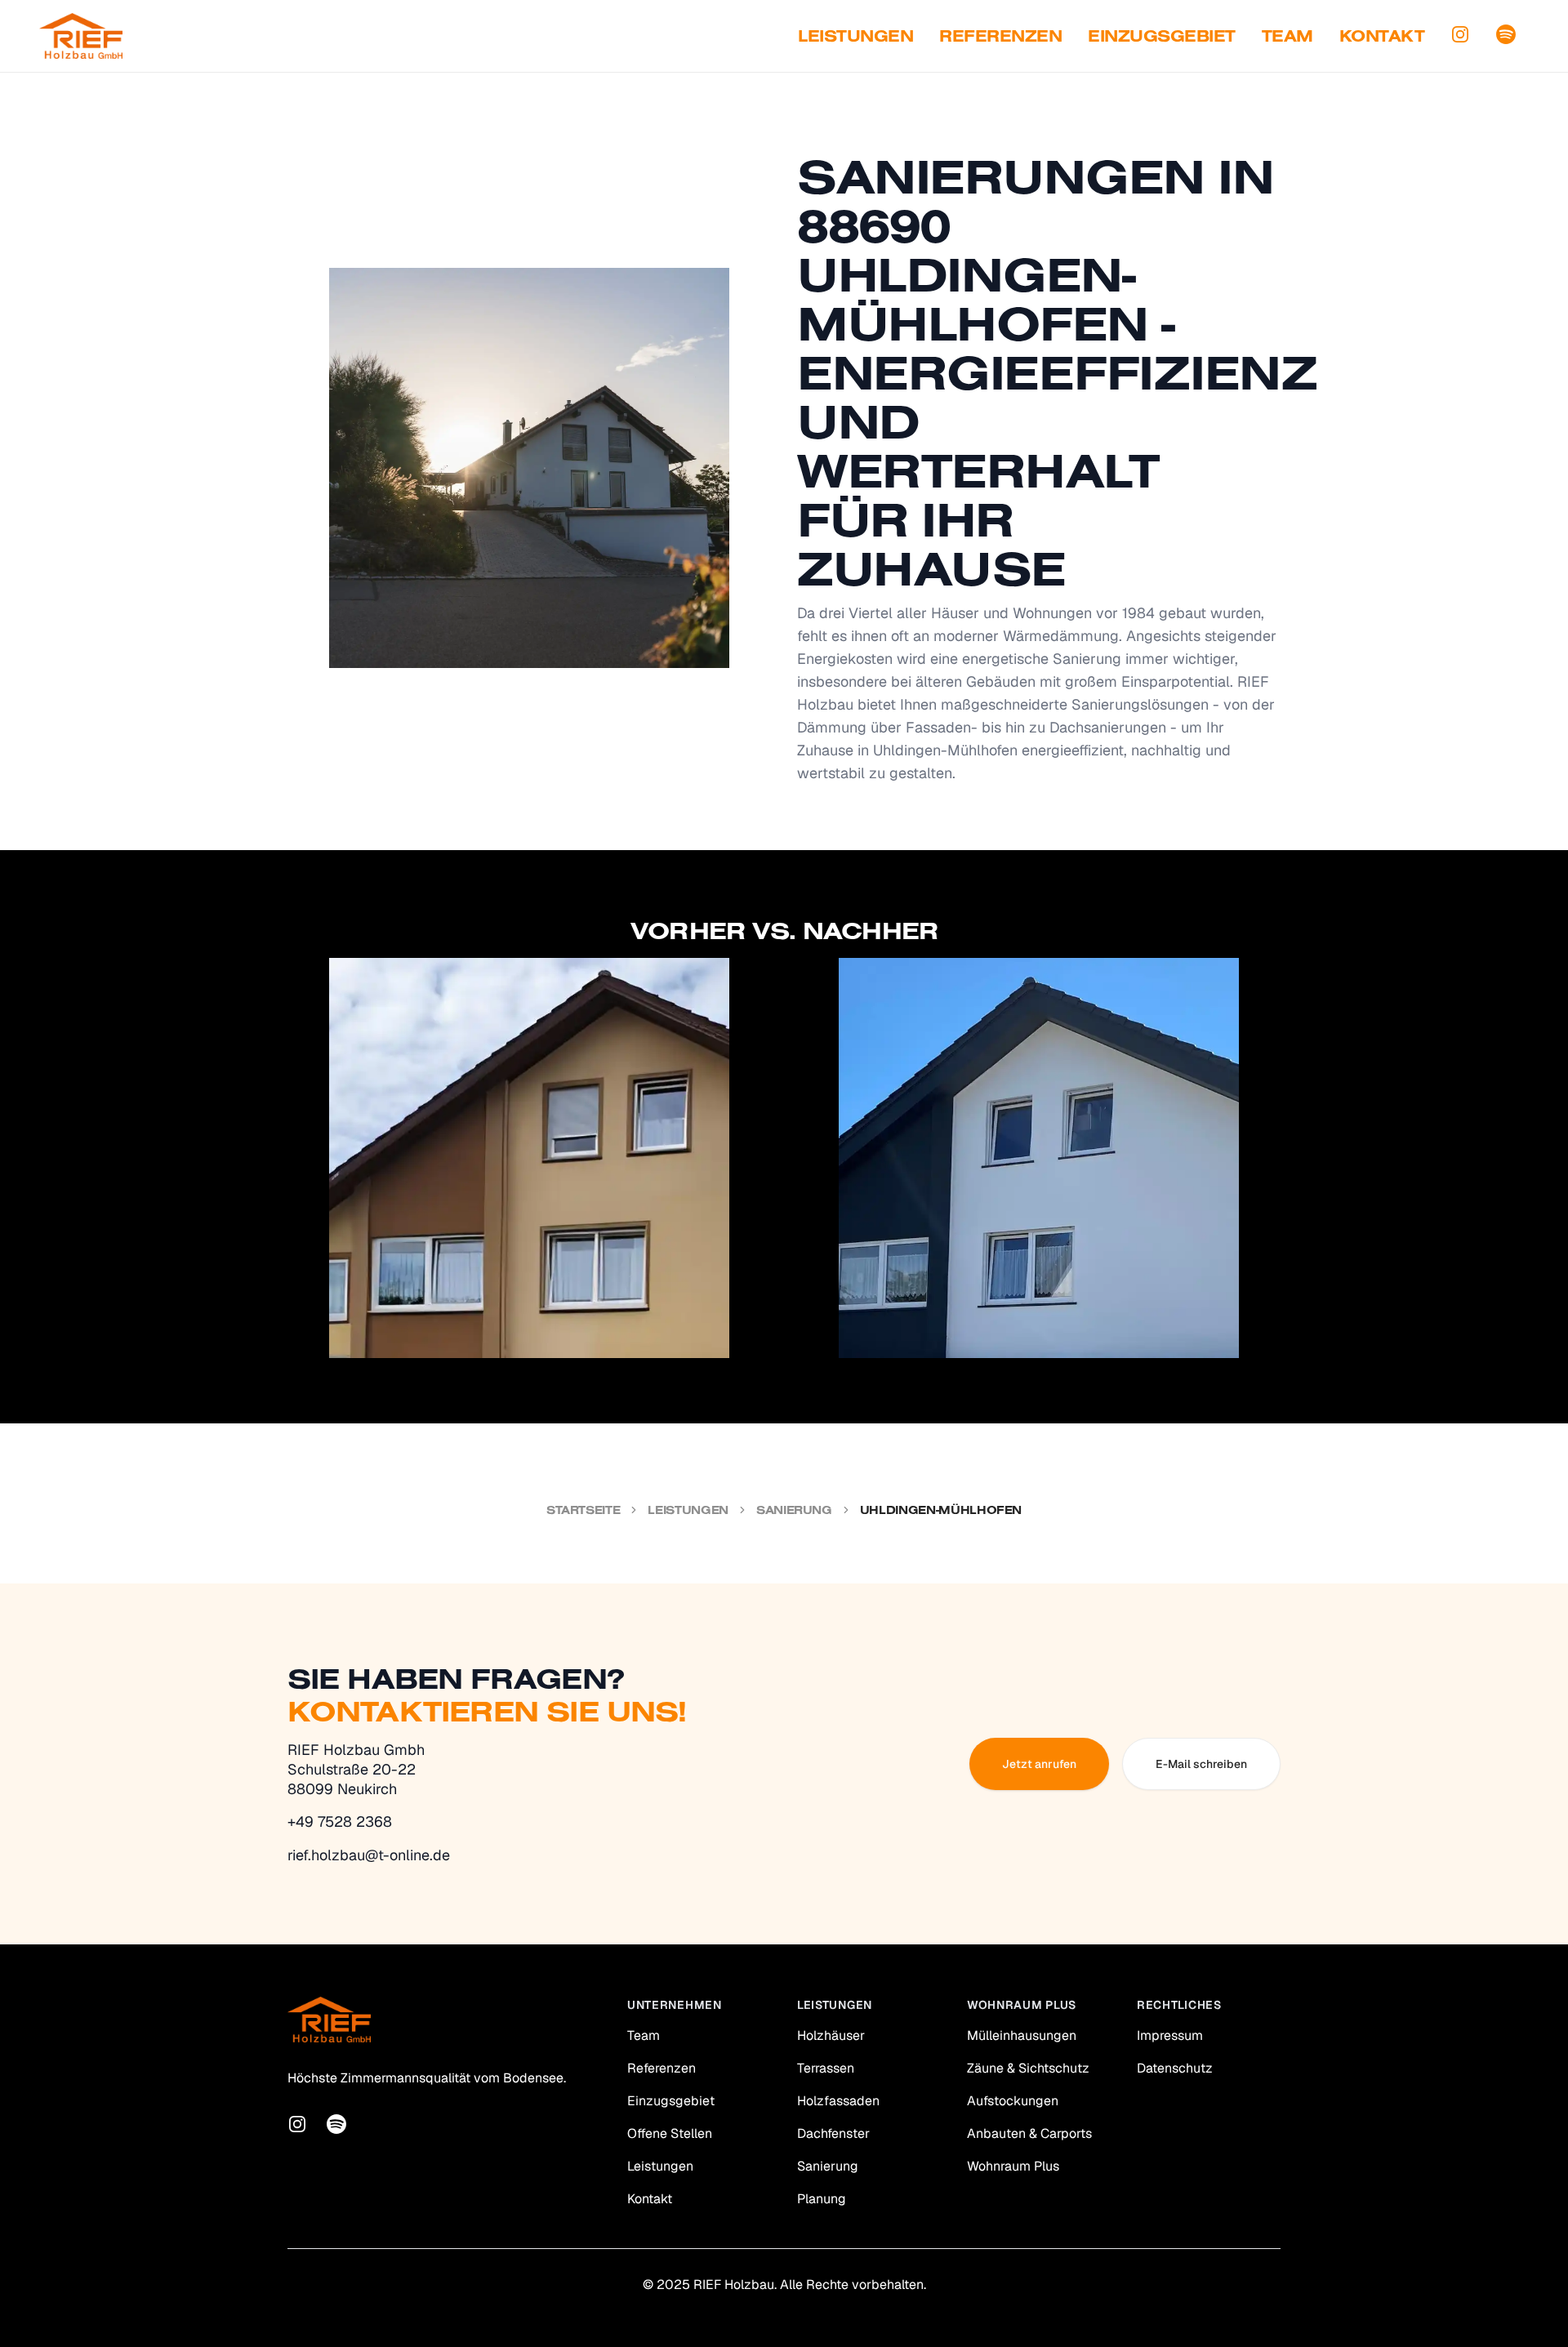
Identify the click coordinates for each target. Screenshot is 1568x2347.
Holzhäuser (831, 2035)
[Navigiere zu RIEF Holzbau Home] (81, 36)
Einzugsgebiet (1162, 36)
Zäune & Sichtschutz (1028, 2068)
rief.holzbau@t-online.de (369, 1855)
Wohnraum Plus (1013, 2166)
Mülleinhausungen (1022, 2035)
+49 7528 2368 (340, 1821)
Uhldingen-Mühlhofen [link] (941, 1510)
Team (1287, 36)
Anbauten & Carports (1029, 2133)
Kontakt (1382, 36)
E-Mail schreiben (1201, 1764)
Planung (822, 2199)
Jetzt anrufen (1039, 1764)
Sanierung (794, 1510)
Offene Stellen (670, 2133)
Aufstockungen (1013, 2101)
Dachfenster (833, 2133)
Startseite (584, 1510)
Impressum (1170, 2035)
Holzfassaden (838, 2101)
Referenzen (1000, 36)
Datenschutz (1175, 2068)
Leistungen (855, 36)
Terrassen (826, 2068)
